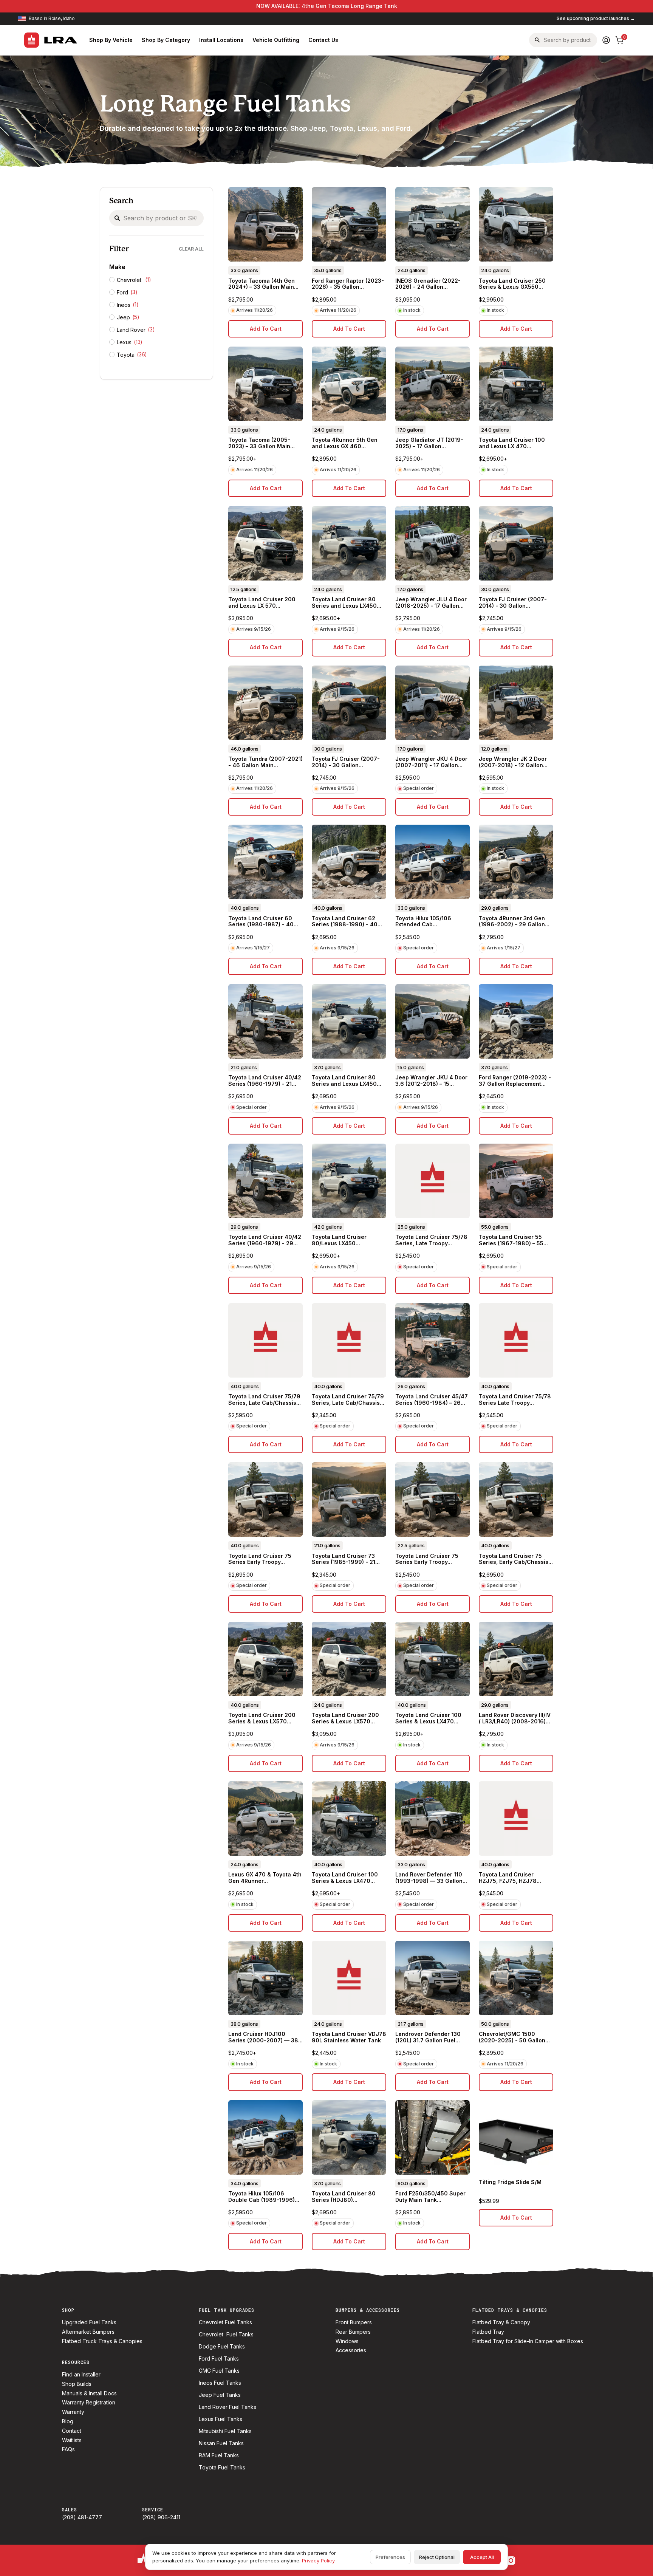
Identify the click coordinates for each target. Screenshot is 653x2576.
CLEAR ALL (191, 249)
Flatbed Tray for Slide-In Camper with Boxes (528, 2341)
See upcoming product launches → (596, 19)
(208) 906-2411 (161, 2517)
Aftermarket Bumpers (88, 2332)
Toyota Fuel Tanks (222, 2468)
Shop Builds (77, 2384)
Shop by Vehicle (111, 40)
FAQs (68, 2449)
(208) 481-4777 (82, 2517)
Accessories (351, 2350)
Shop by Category (166, 40)
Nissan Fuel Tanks (221, 2443)
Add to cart (266, 329)
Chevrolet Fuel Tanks (225, 2322)
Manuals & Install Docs (89, 2393)
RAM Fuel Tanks (219, 2455)
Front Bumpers (354, 2322)
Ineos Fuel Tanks (220, 2383)
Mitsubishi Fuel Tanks (225, 2431)
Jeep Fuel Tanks (220, 2395)
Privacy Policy (318, 2561)
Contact (72, 2431)
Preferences (390, 2557)
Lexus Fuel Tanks (221, 2419)
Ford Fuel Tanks (219, 2359)
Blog (68, 2421)
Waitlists (72, 2440)
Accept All (482, 2557)
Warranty (73, 2412)
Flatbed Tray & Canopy (501, 2322)
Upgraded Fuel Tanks (89, 2322)
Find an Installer (81, 2375)
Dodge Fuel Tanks (222, 2347)
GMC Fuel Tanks (219, 2371)
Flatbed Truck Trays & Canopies (102, 2341)
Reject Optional (437, 2557)
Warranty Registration (89, 2403)
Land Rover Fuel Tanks (227, 2407)
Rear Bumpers (353, 2332)
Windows (347, 2341)
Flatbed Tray (488, 2332)
